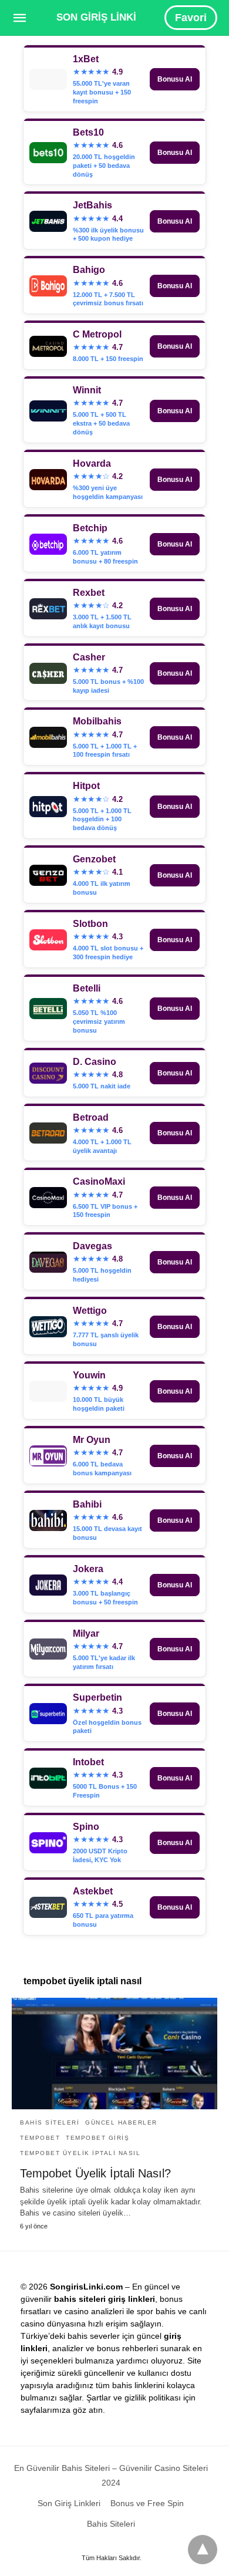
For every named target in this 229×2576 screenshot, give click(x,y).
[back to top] (203, 2550)
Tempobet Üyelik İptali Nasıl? (95, 2173)
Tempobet (40, 2138)
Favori (191, 18)
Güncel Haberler (121, 2122)
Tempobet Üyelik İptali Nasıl (80, 2153)
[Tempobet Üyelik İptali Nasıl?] (114, 2054)
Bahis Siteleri (50, 2122)
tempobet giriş (97, 2138)
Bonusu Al (175, 79)
